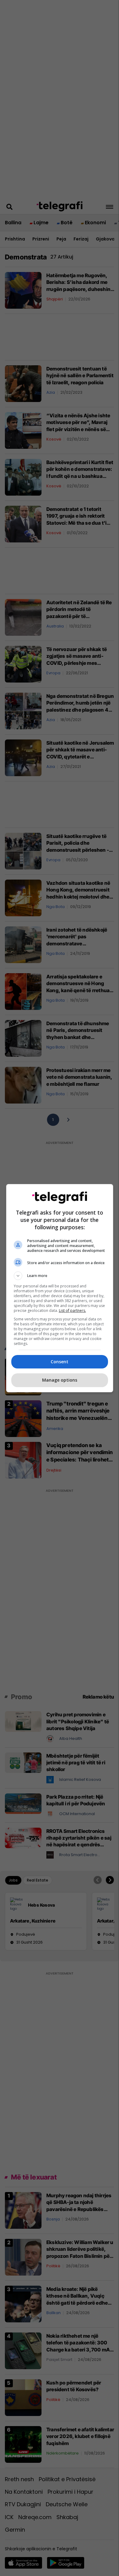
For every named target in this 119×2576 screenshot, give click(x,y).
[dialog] (60, 1288)
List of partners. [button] (72, 1310)
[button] (60, 1276)
